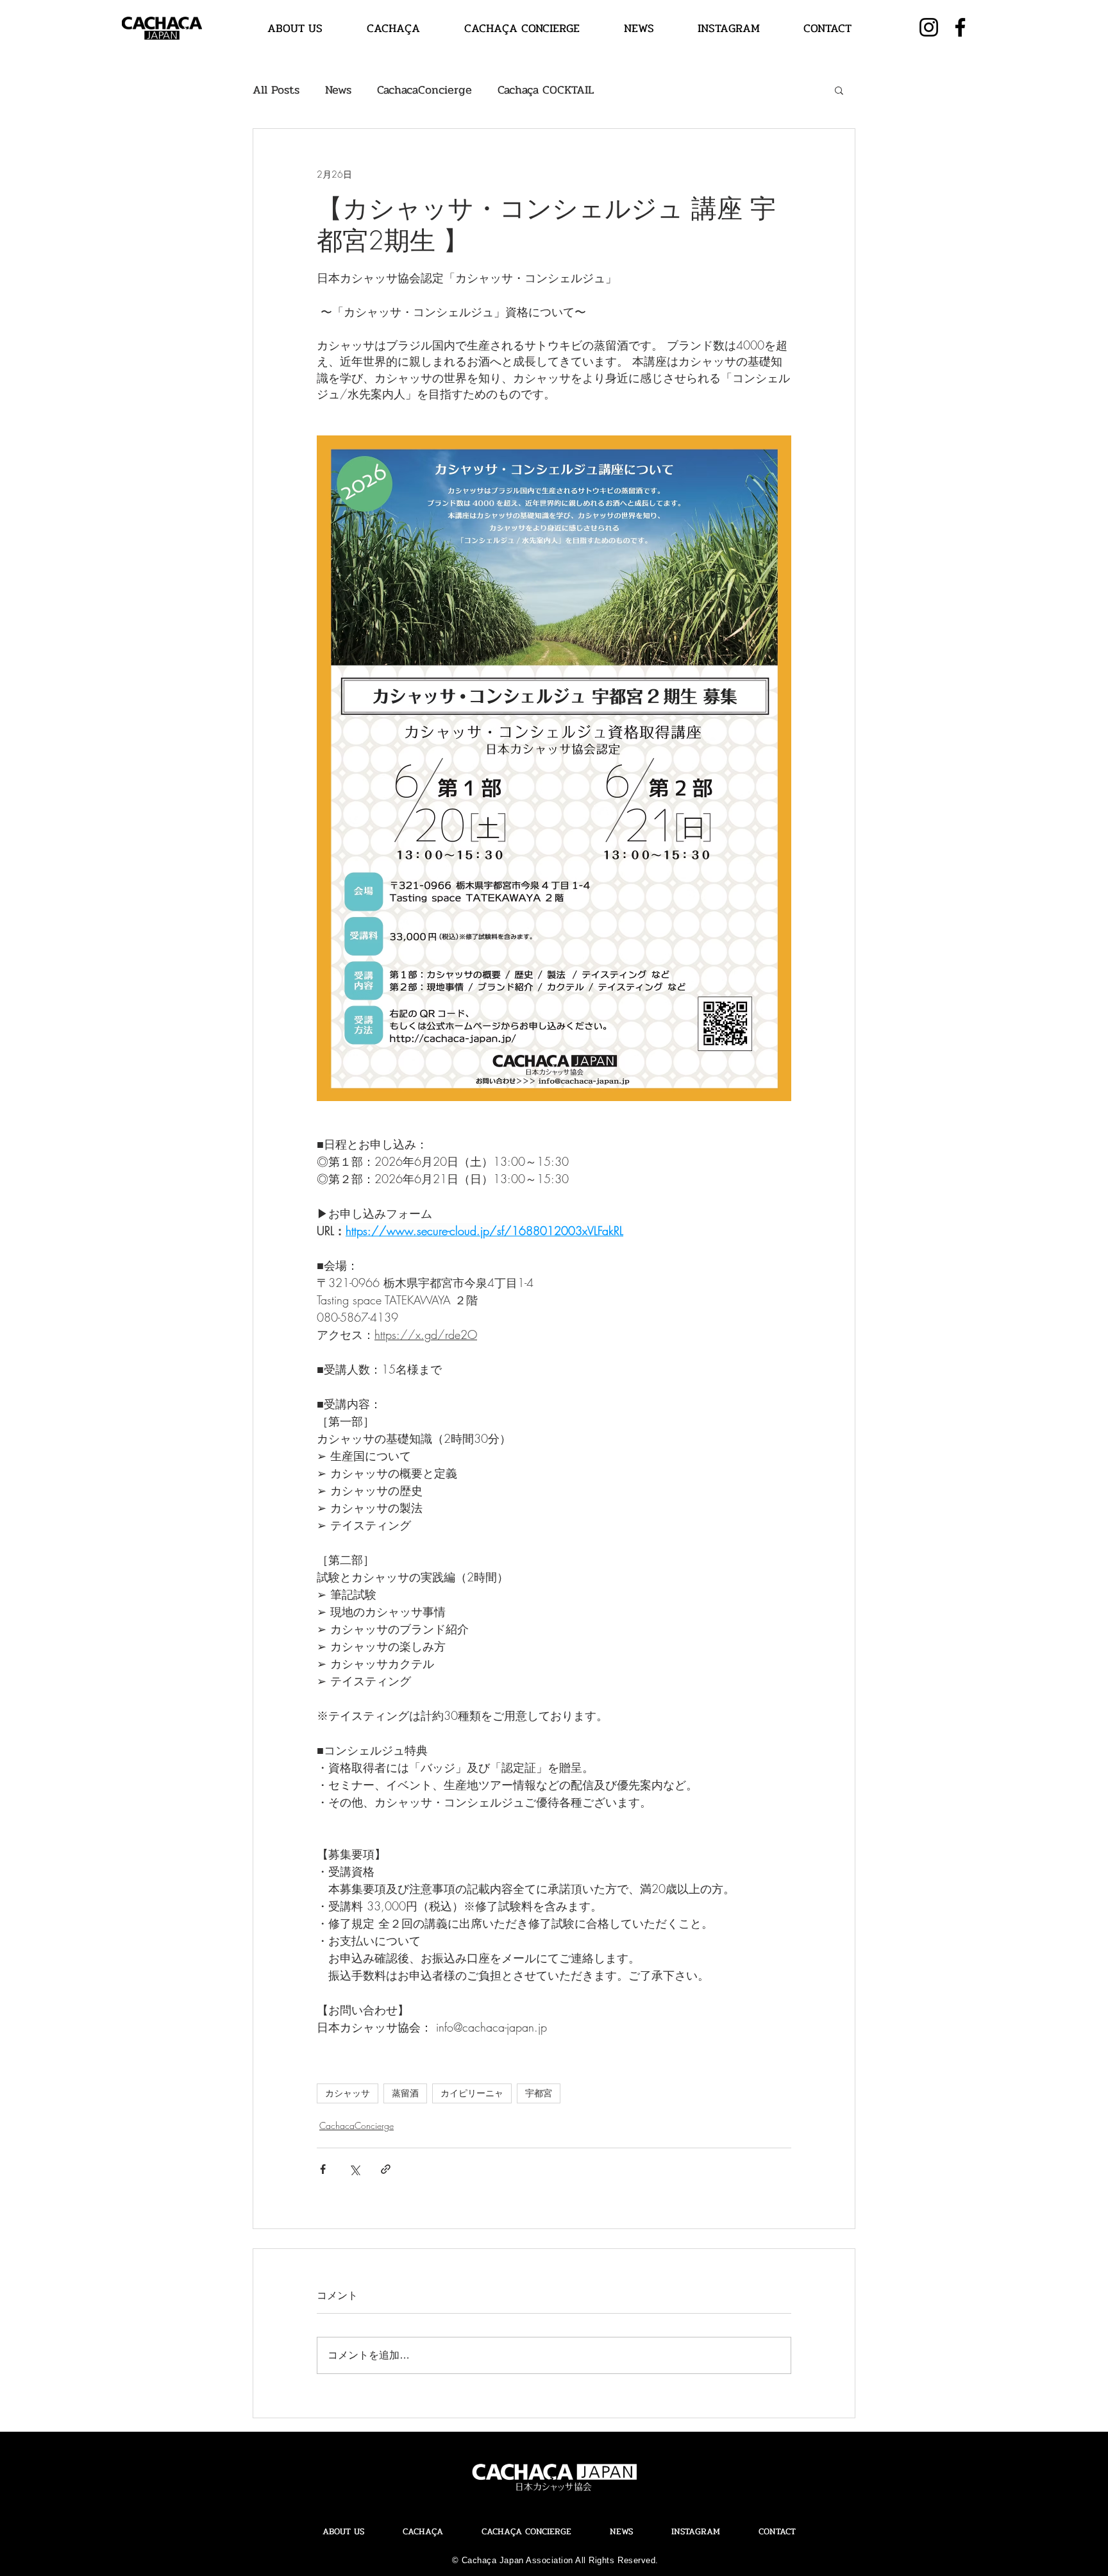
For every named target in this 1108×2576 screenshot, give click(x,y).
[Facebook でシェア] (323, 2169)
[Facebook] (960, 27)
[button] (839, 90)
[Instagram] (929, 27)
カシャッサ (348, 2093)
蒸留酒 (405, 2093)
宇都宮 (539, 2093)
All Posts (276, 90)
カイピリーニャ (472, 2093)
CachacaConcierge (424, 90)
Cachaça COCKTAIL (546, 90)
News (338, 90)
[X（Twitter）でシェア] (354, 2169)
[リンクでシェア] (386, 2169)
